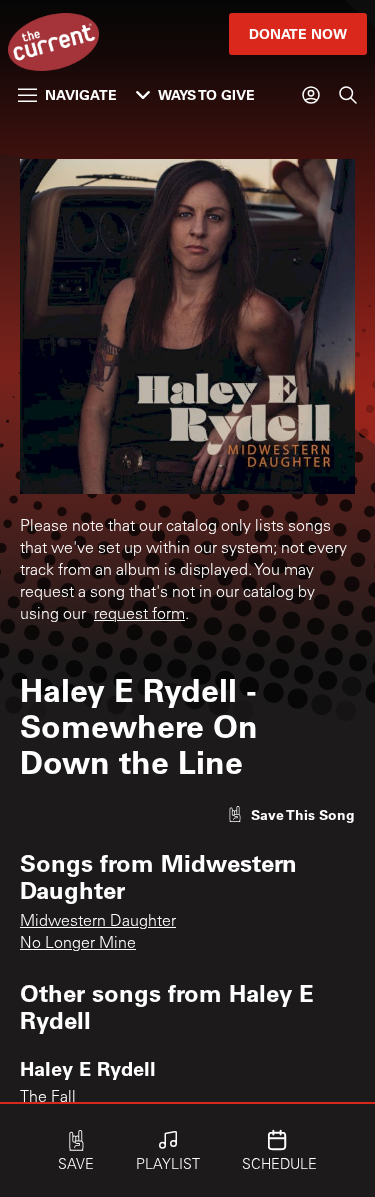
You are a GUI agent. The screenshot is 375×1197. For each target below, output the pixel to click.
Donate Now (298, 33)
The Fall (48, 1098)
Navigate (81, 94)
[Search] (348, 95)
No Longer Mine (78, 944)
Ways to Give (206, 94)
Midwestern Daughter (98, 922)
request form (139, 615)
